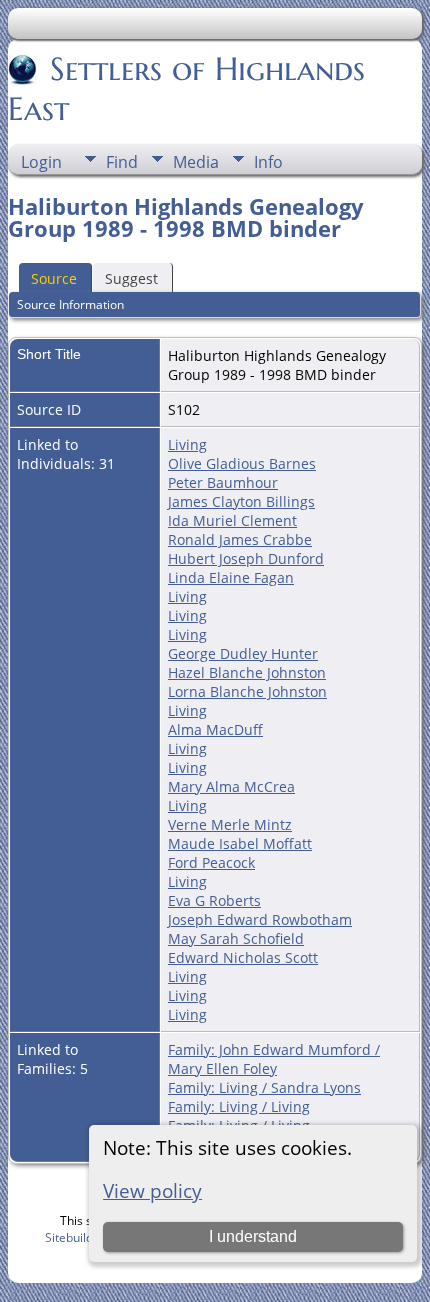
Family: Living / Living (239, 1106)
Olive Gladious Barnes (242, 463)
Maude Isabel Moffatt (240, 843)
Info (268, 162)
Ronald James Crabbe (240, 539)
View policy (152, 1190)
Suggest (131, 278)
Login (41, 162)
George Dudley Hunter (243, 653)
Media (196, 162)
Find (122, 162)
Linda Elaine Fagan (231, 577)
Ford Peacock (211, 862)
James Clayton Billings (241, 501)
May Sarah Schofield (236, 938)
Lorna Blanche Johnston (247, 691)
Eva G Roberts (214, 900)
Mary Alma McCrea (231, 786)
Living (187, 444)
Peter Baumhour (223, 482)
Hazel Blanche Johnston (247, 672)
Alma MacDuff (215, 729)
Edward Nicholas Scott (243, 957)
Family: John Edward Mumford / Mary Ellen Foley (274, 1059)
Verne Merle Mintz (230, 824)
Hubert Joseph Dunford (246, 558)
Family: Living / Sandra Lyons (264, 1087)
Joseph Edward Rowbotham (260, 919)
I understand (253, 1236)
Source (54, 278)
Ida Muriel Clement (232, 520)
